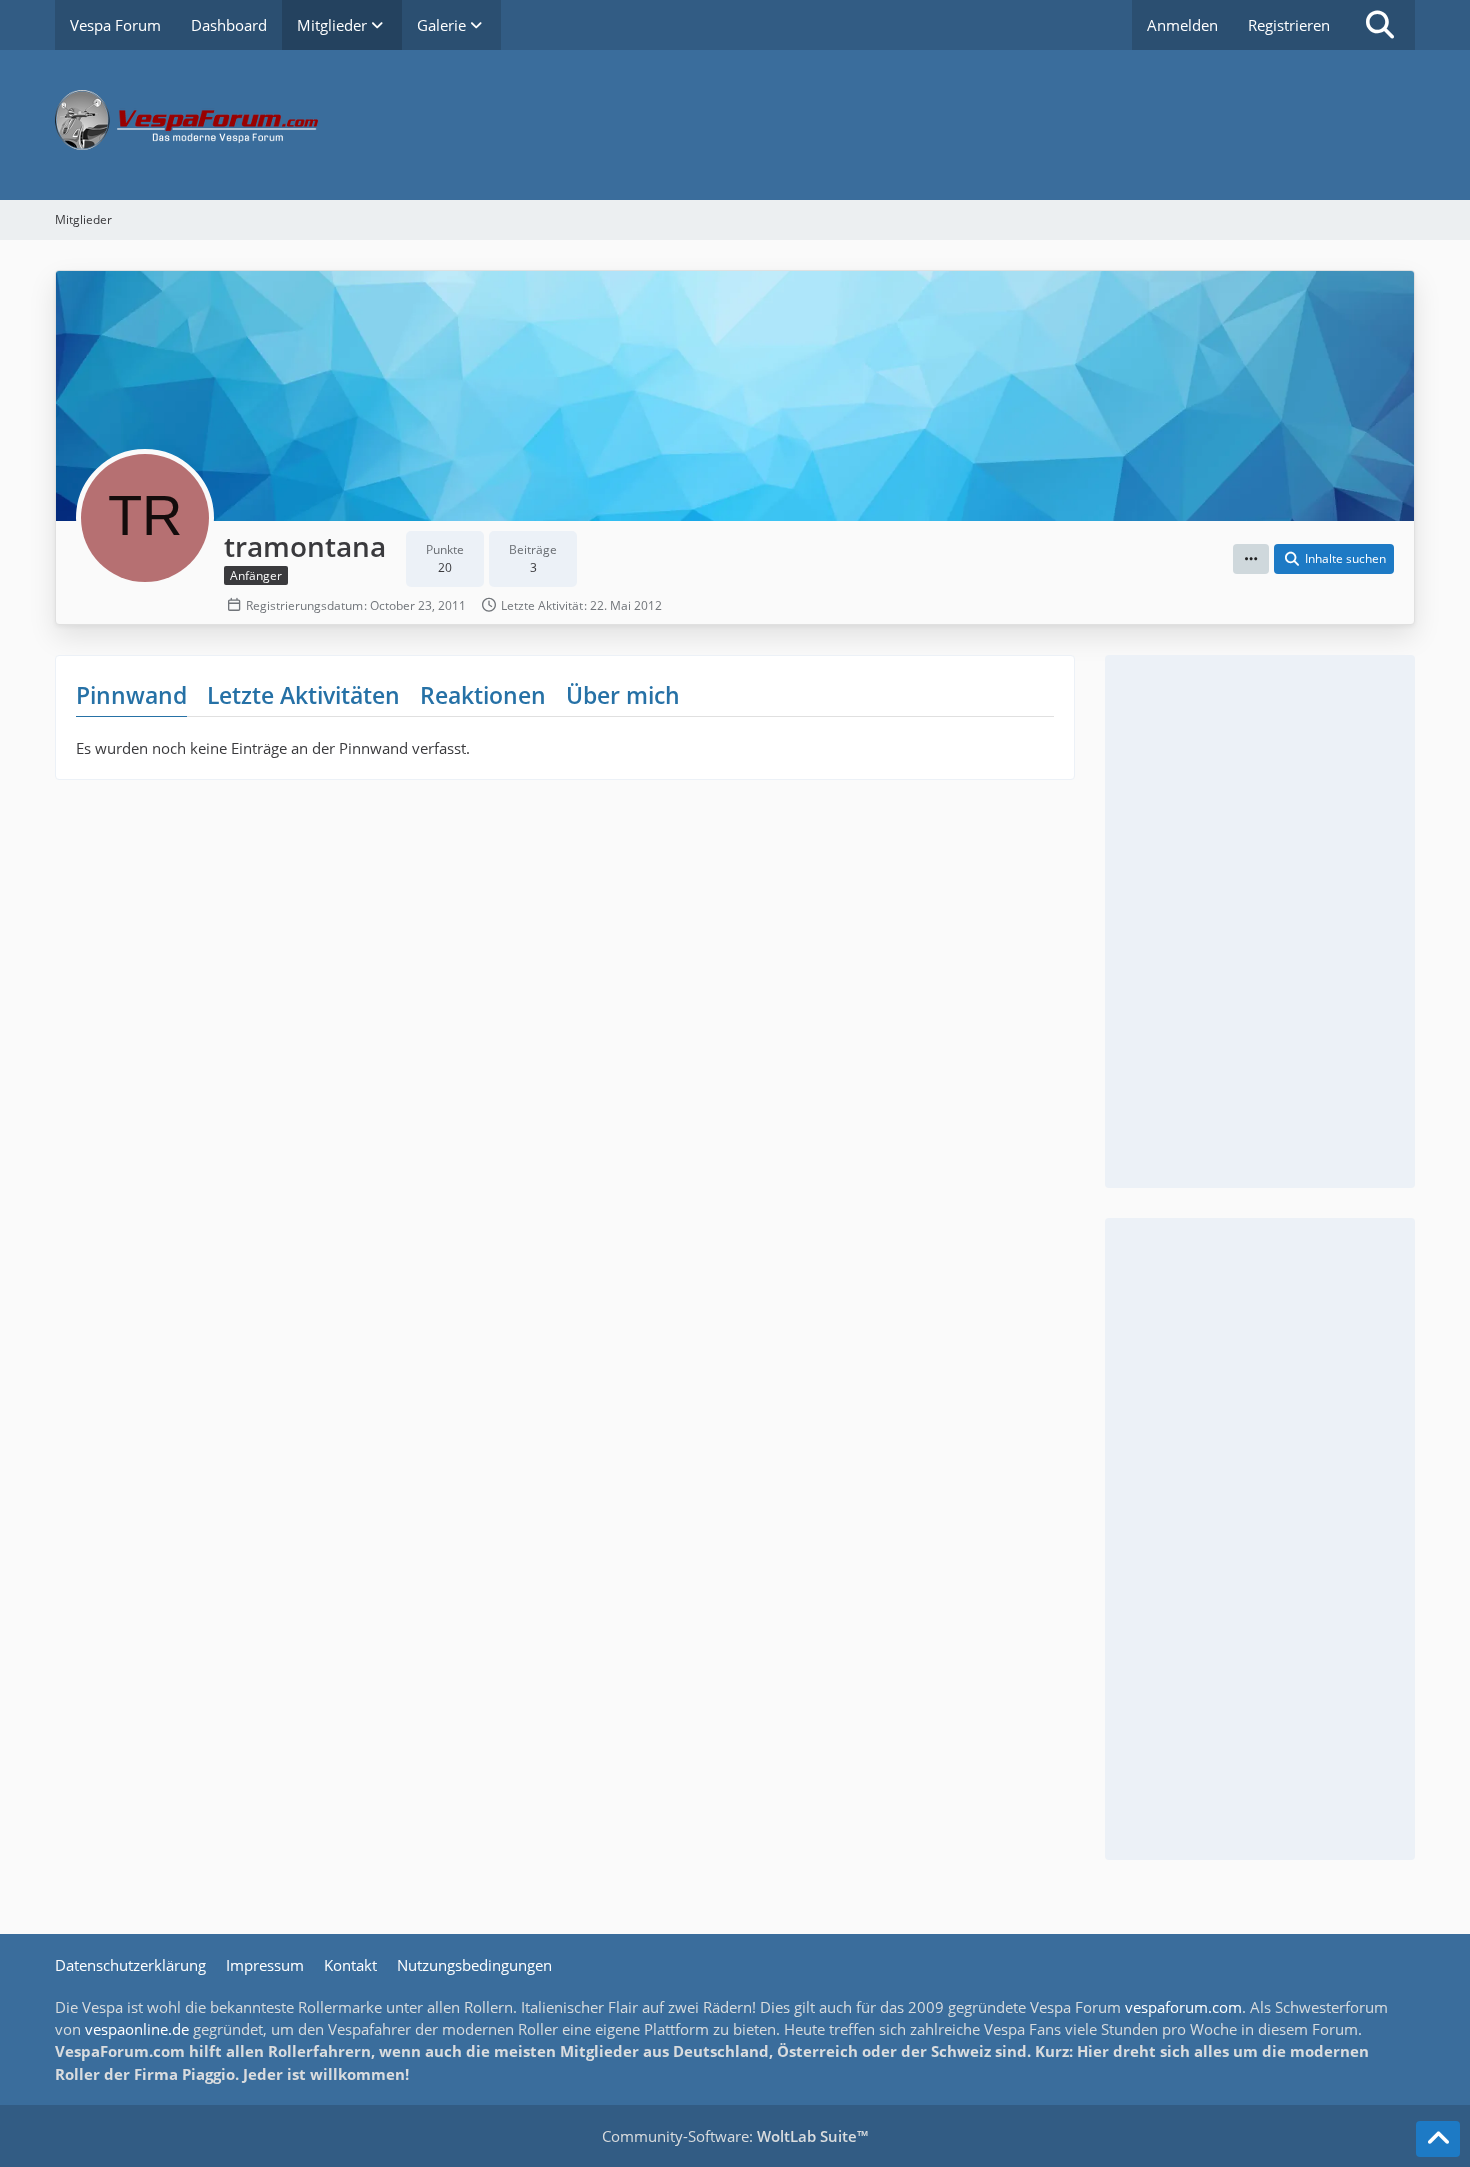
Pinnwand (131, 695)
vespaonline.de (137, 2029)
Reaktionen (483, 695)
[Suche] (1380, 25)
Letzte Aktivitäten (303, 695)
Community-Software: (735, 2136)
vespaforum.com (1183, 2007)
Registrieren (1289, 25)
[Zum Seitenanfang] (1438, 2139)
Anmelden (1182, 25)
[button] (1251, 559)
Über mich (623, 695)
